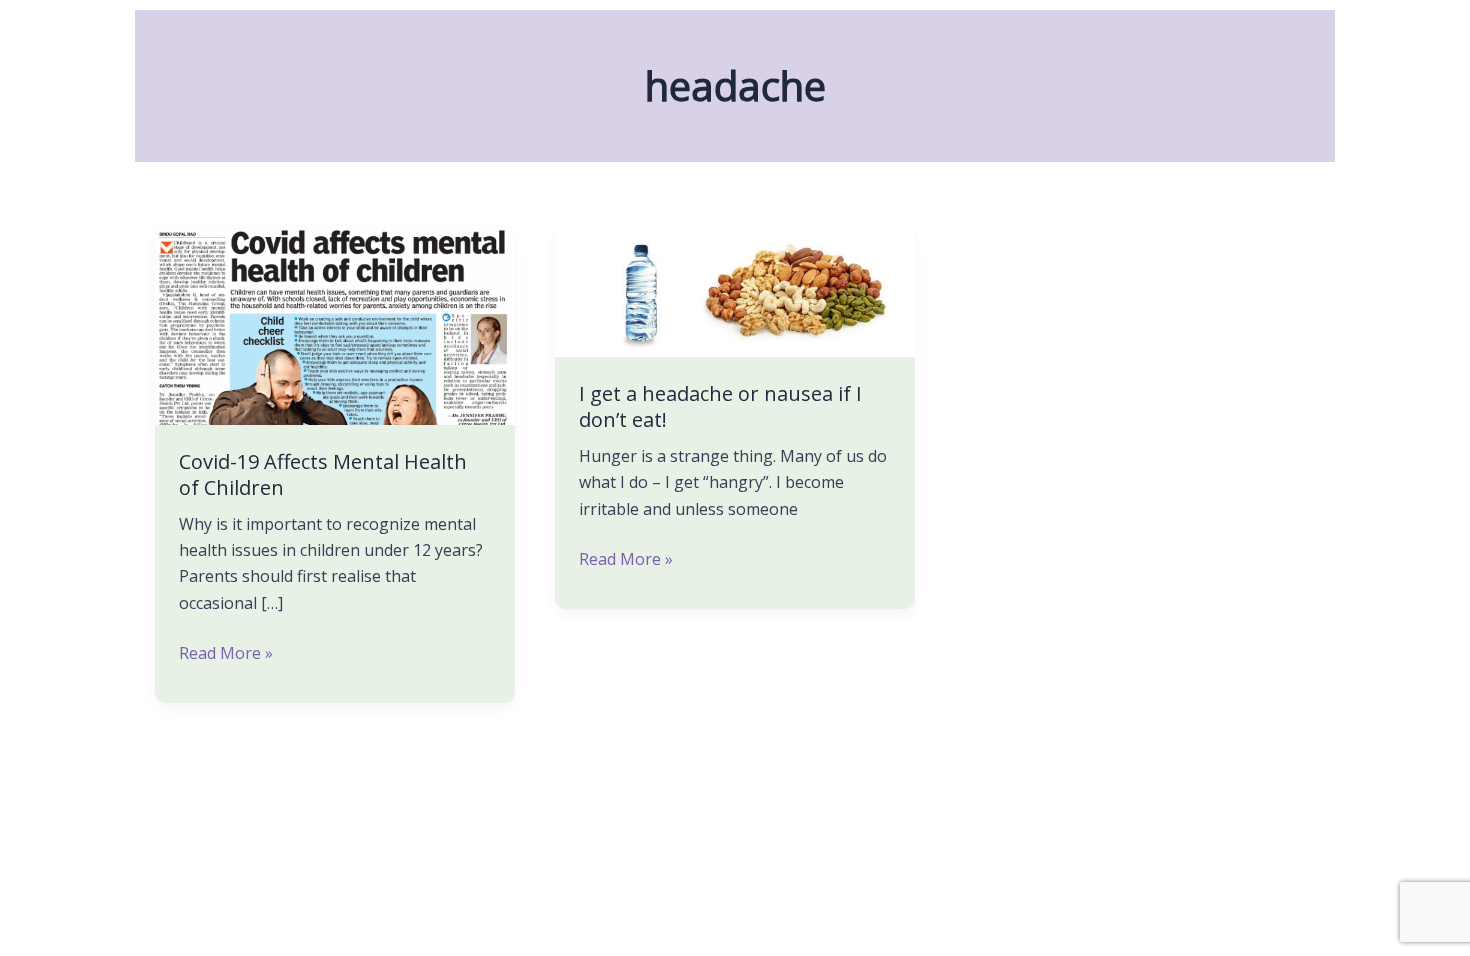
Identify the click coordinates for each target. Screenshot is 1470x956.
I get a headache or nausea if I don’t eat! (720, 406)
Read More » (226, 652)
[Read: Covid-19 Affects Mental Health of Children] (335, 324)
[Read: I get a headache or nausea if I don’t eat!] (735, 290)
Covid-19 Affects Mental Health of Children (323, 474)
